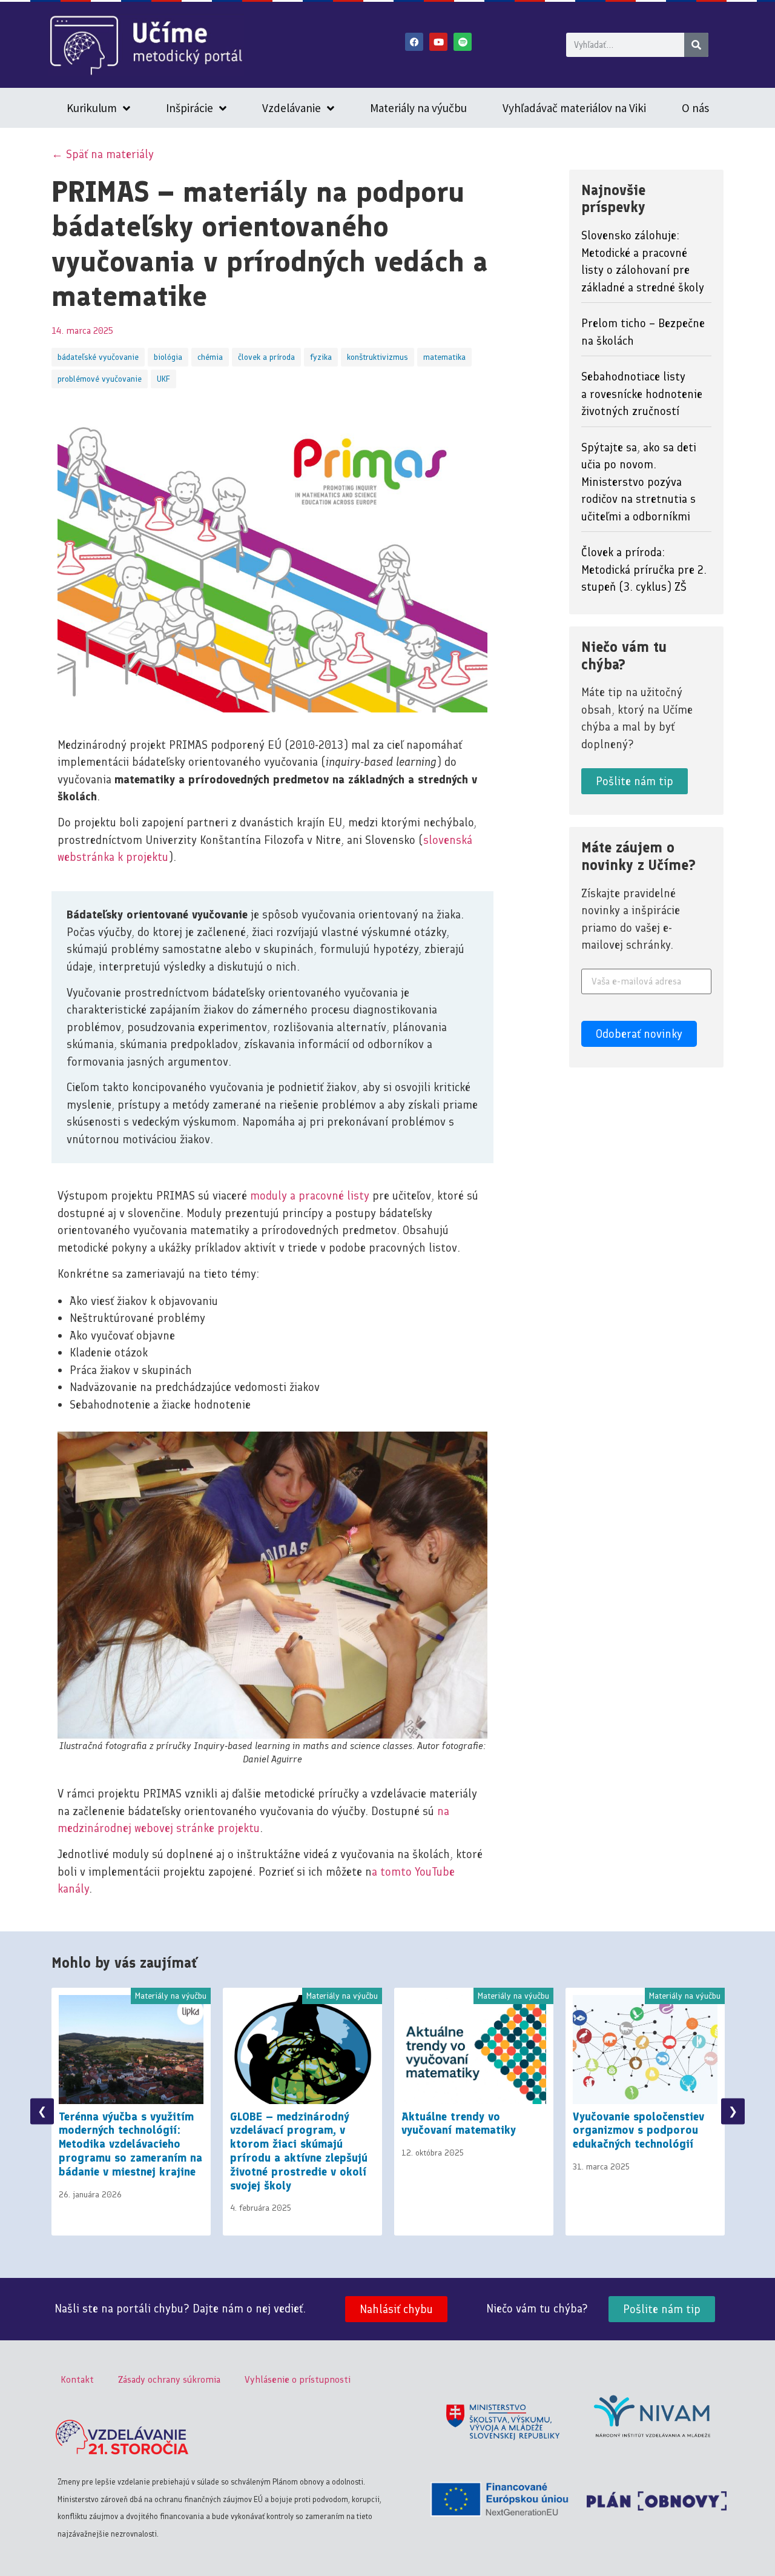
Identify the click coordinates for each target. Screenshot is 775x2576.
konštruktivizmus (378, 357)
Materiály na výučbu (418, 108)
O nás (695, 108)
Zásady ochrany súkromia (169, 2379)
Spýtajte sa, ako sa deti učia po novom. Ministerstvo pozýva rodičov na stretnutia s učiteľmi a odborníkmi (639, 482)
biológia (168, 357)
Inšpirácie (190, 108)
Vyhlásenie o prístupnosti (298, 2379)
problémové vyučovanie (100, 379)
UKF (163, 379)
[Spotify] (463, 42)
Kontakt (77, 2379)
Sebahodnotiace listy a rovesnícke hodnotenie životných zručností (642, 394)
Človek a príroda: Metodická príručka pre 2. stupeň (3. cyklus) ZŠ (644, 569)
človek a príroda (266, 357)
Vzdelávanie (292, 108)
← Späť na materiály (103, 154)
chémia (210, 357)
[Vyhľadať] (696, 45)
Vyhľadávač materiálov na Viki (574, 108)
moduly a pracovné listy (310, 1196)
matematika (444, 357)
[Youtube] (438, 42)
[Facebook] (414, 42)
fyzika (321, 357)
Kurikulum (92, 108)
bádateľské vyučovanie (98, 357)
